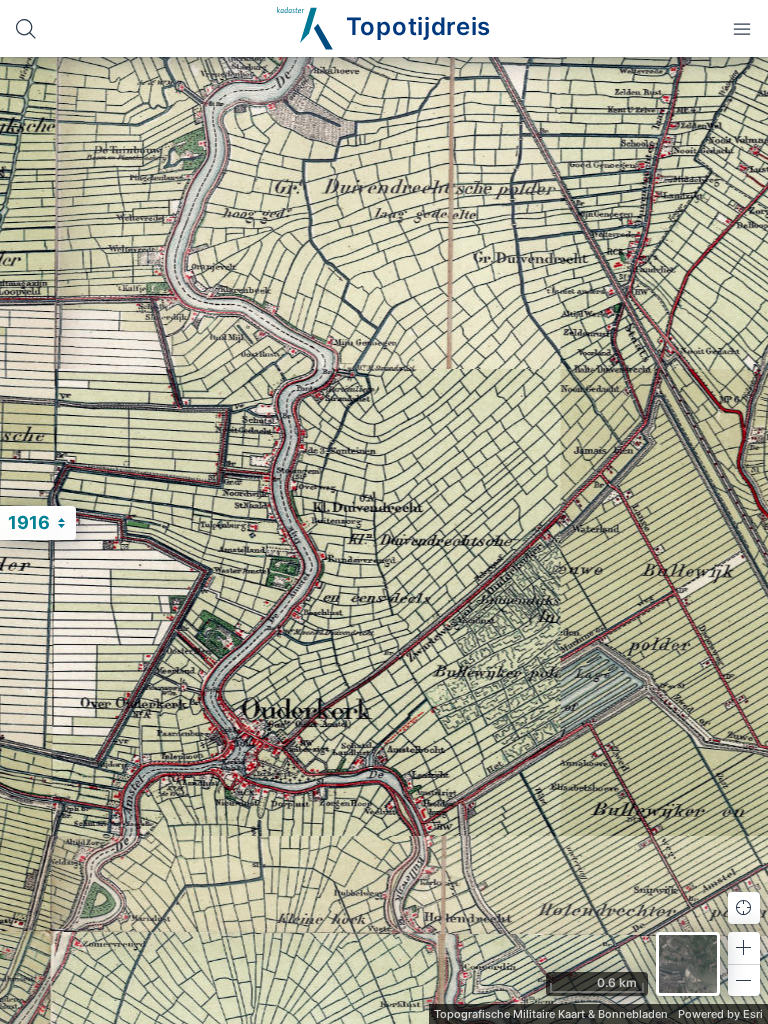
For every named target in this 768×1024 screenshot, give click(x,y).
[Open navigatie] (742, 28)
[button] (744, 948)
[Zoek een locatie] (26, 28)
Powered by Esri (720, 1014)
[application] (384, 540)
